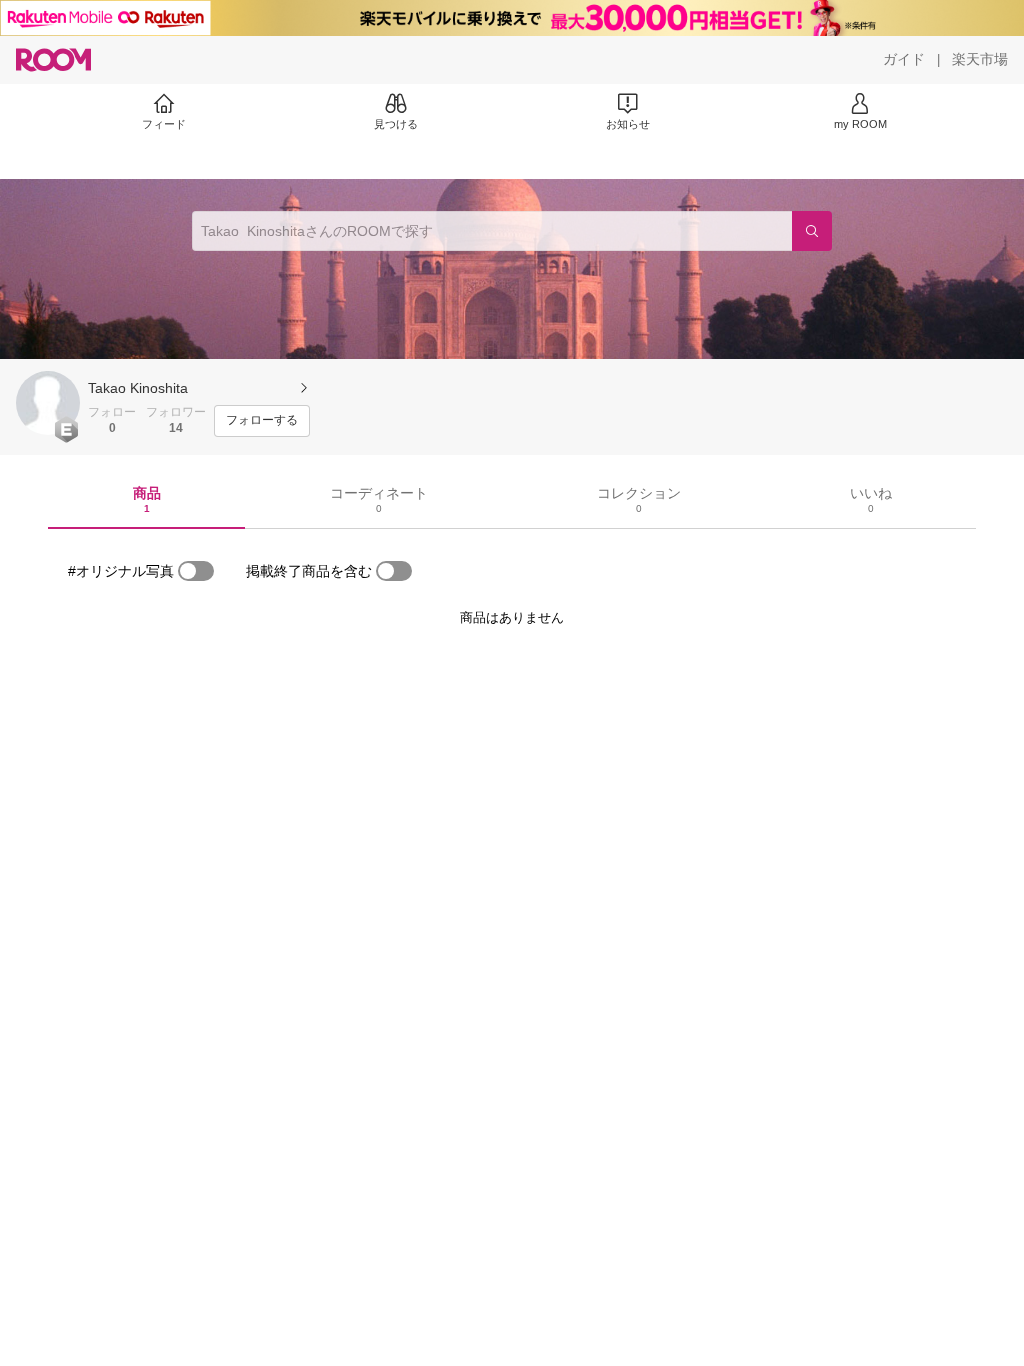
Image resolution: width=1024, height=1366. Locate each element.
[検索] (812, 231)
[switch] (196, 571)
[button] (48, 403)
